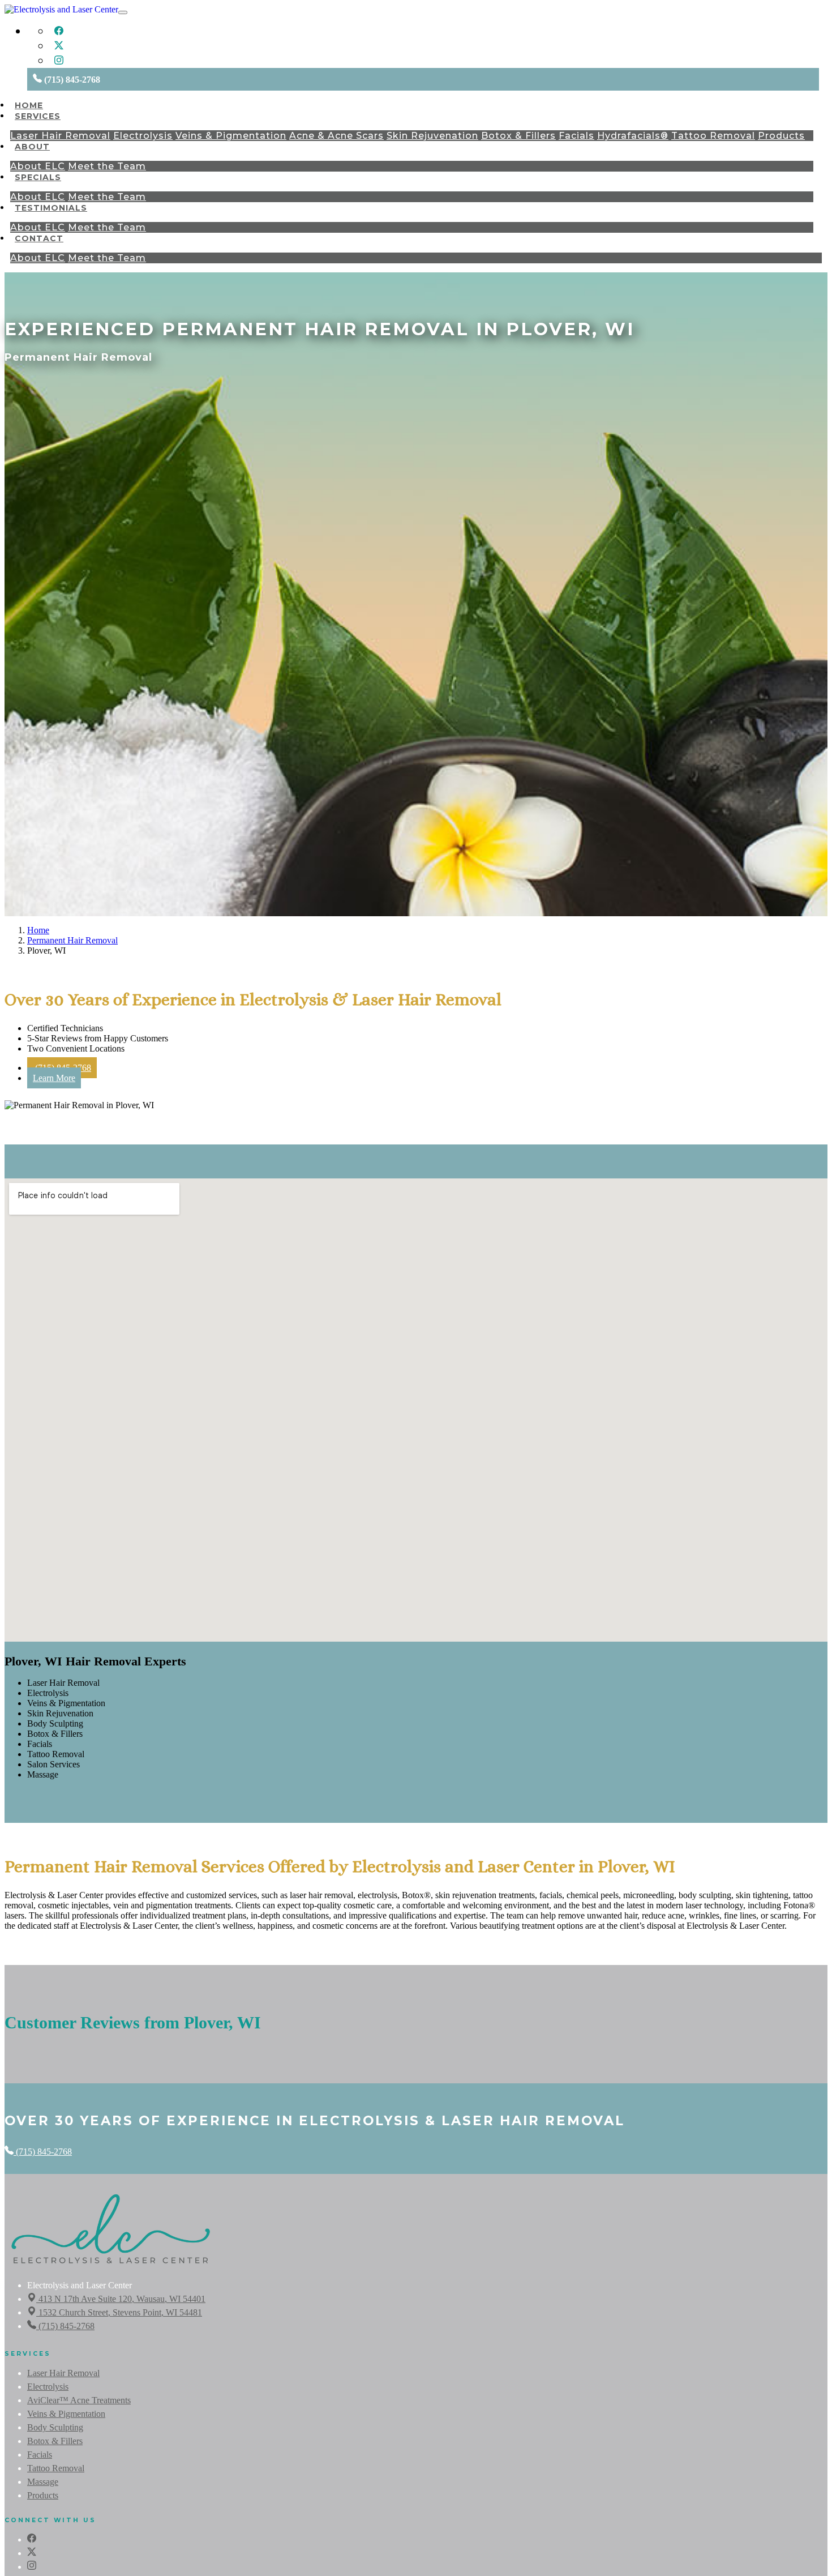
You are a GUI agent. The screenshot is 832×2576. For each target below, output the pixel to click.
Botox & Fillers (518, 136)
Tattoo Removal (713, 136)
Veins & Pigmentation (231, 136)
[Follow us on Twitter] (59, 47)
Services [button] (38, 116)
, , (122, 2299)
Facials (576, 136)
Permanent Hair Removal (72, 940)
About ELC (38, 166)
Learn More (54, 1078)
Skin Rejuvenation (432, 136)
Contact (39, 238)
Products (781, 136)
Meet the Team (107, 166)
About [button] (32, 147)
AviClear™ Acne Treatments (79, 2400)
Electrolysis (143, 136)
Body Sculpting (55, 2427)
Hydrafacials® (633, 136)
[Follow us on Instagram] (59, 62)
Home (29, 105)
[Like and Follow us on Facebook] (59, 33)
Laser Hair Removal (60, 136)
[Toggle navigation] (123, 12)
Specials (38, 177)
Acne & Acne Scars (336, 136)
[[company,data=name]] (111, 2264)
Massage (43, 2482)
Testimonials (51, 208)
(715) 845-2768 (43, 2152)
